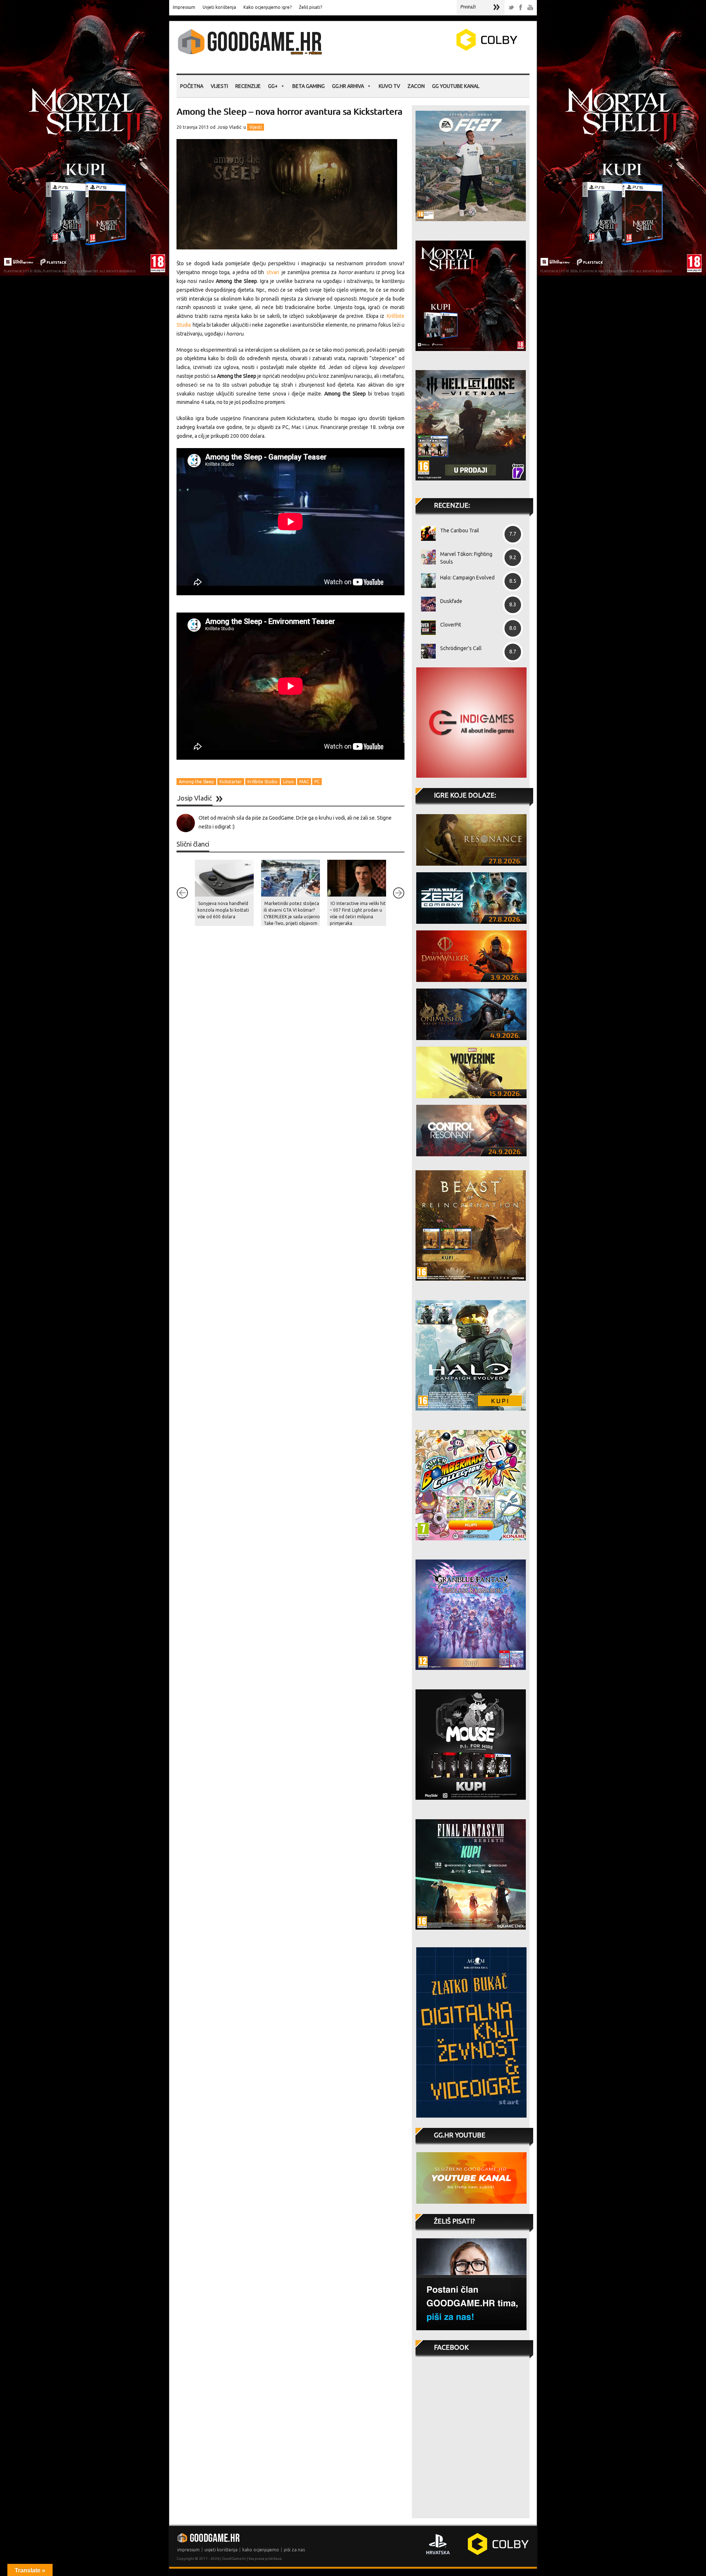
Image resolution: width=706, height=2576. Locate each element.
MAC (304, 782)
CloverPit (451, 625)
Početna (192, 86)
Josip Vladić (229, 127)
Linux (288, 782)
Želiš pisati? (311, 7)
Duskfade (451, 601)
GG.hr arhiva (348, 86)
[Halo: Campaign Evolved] (426, 581)
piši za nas (294, 2550)
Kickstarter (231, 782)
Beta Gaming (309, 86)
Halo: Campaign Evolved (467, 578)
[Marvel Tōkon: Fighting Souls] (426, 557)
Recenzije (248, 86)
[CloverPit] (426, 628)
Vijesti (219, 86)
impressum (188, 2550)
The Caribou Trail (460, 531)
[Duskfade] (426, 604)
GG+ (273, 86)
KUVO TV (389, 86)
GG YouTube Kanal (456, 86)
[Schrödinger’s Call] (426, 651)
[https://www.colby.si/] (443, 49)
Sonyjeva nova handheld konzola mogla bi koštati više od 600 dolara (223, 910)
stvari (273, 272)
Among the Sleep (196, 782)
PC (317, 782)
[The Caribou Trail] (426, 533)
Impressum (184, 7)
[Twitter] (511, 8)
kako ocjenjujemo (261, 2550)
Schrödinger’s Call (461, 648)
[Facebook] (521, 8)
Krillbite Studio (263, 782)
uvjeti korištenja (221, 2550)
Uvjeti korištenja (219, 7)
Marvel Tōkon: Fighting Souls (466, 558)
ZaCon (416, 86)
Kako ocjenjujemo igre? (268, 7)
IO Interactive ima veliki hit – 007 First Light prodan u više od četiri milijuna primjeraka (358, 913)
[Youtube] (530, 8)
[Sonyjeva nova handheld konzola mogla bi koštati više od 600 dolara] (224, 878)
